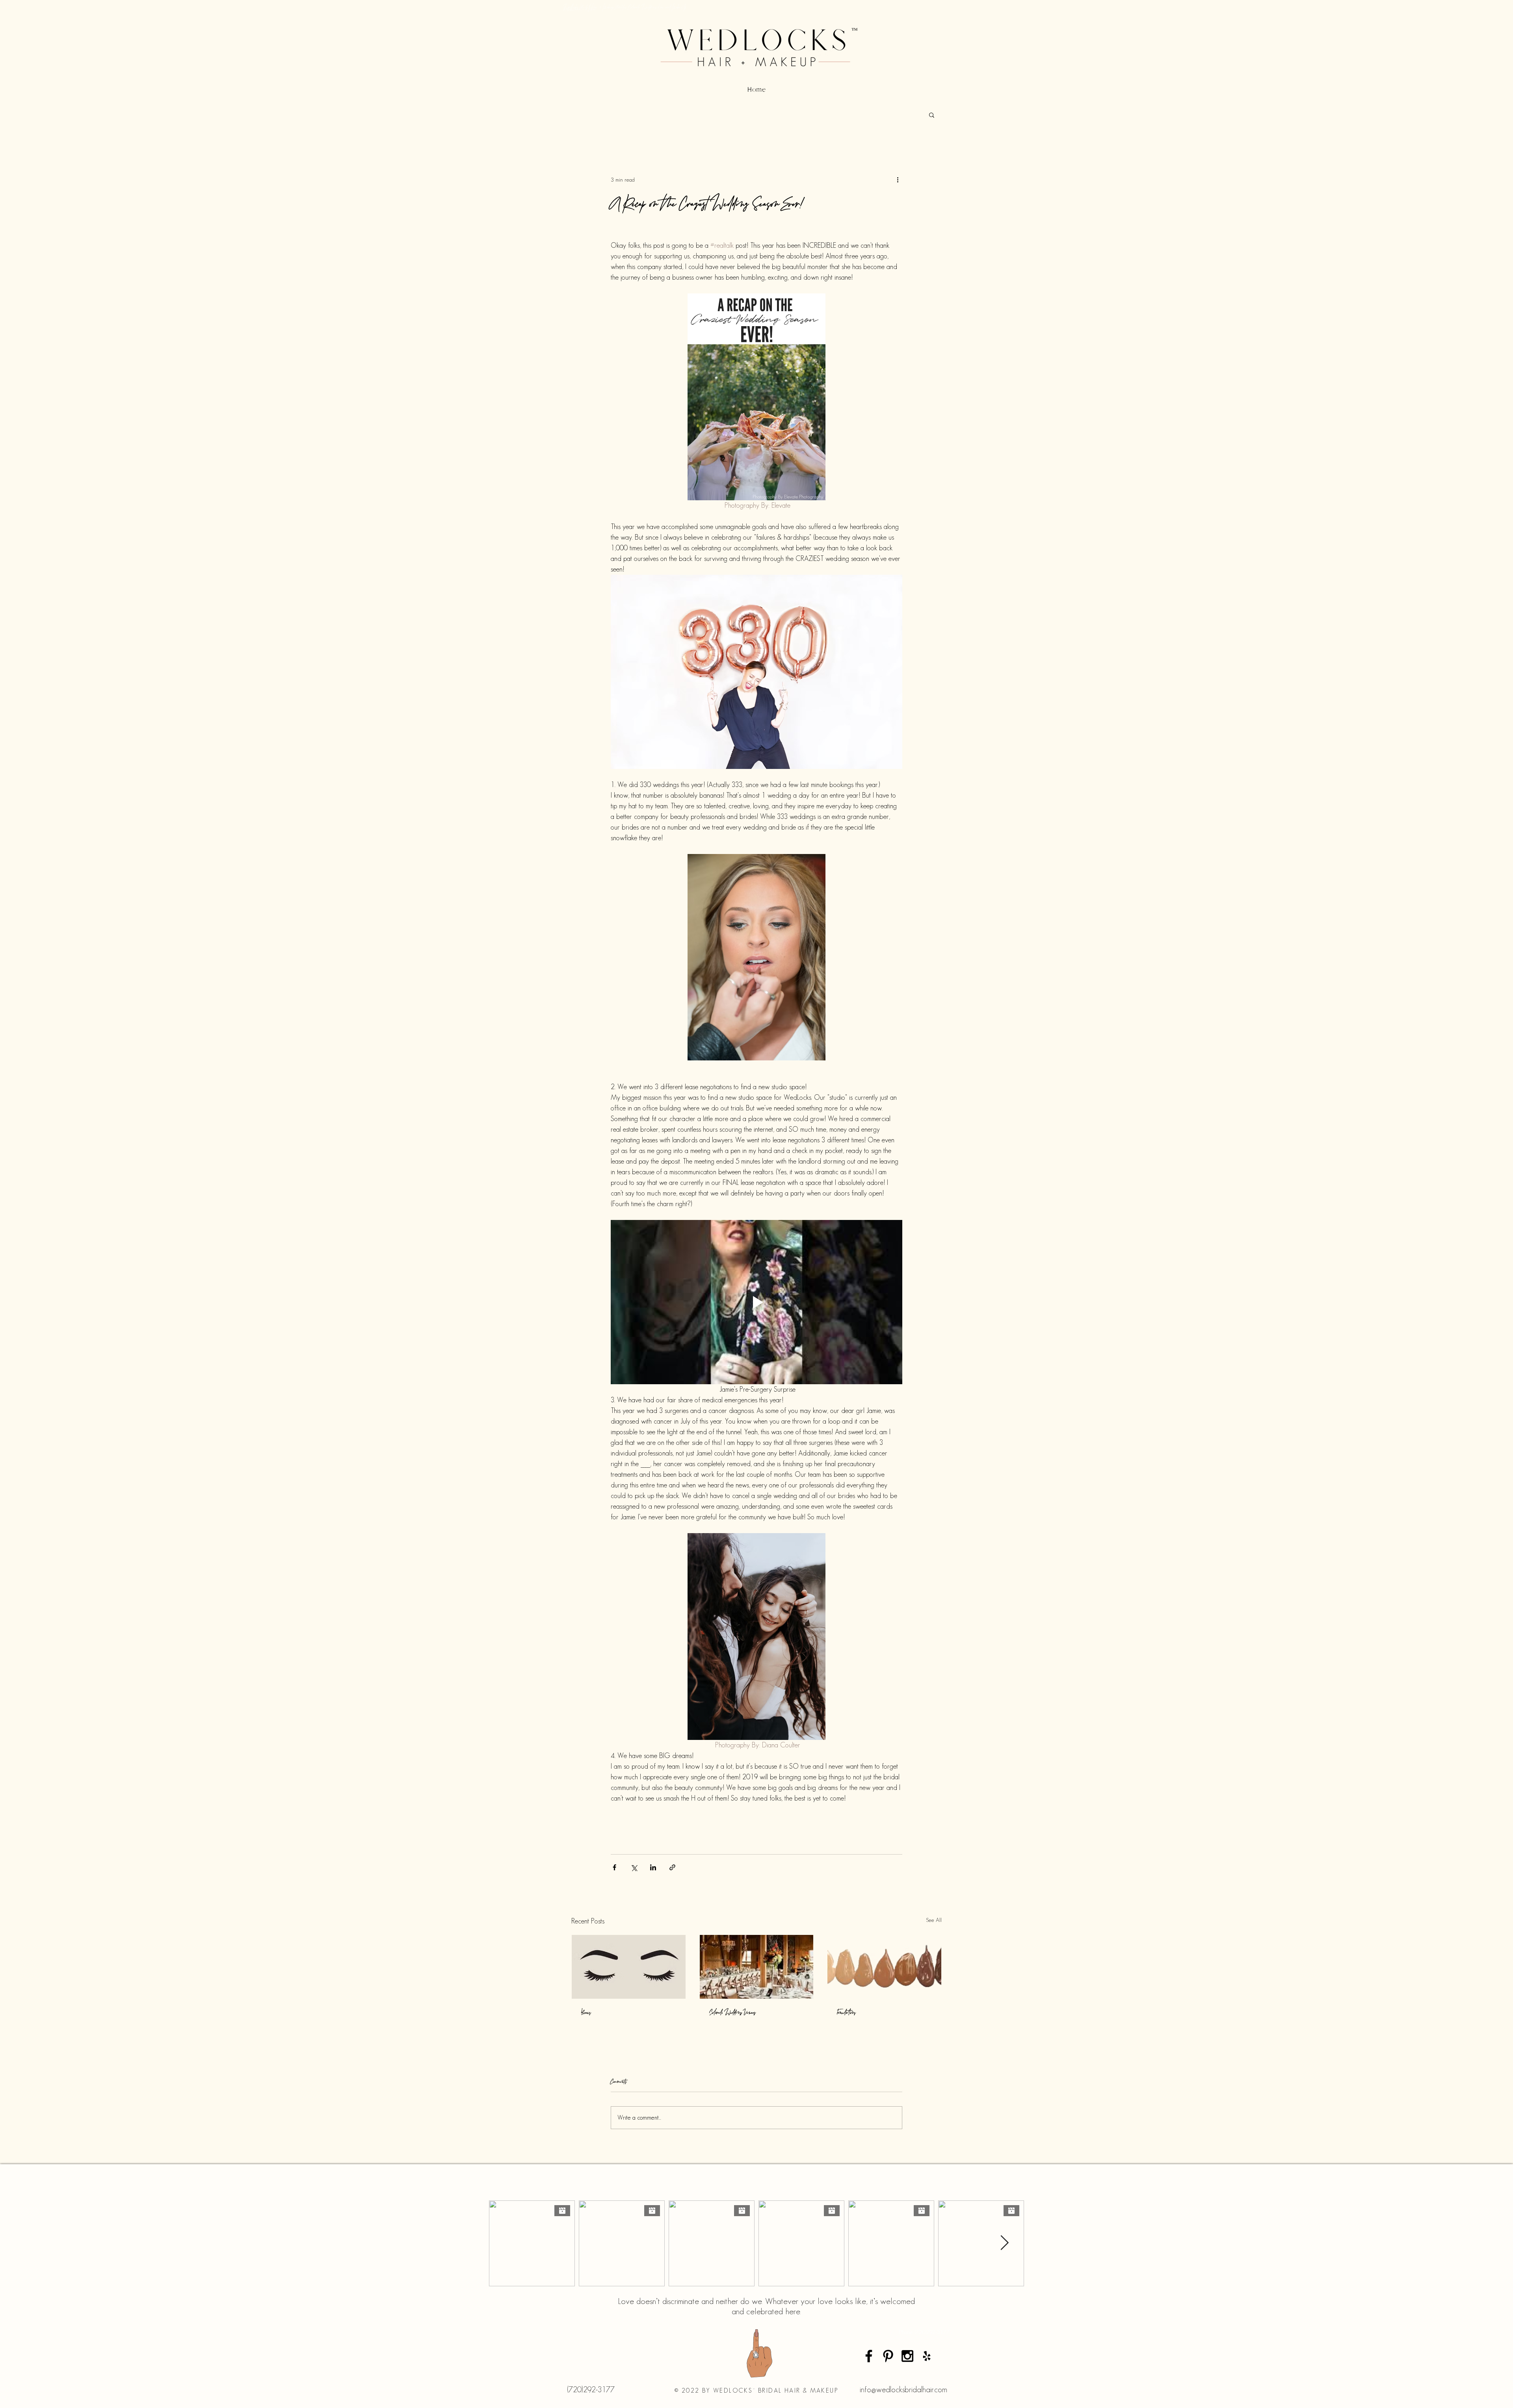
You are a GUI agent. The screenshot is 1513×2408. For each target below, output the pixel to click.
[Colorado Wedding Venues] (757, 1967)
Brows (586, 2012)
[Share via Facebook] (614, 1867)
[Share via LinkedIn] (653, 1867)
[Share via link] (672, 1867)
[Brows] (629, 1967)
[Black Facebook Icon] (869, 2356)
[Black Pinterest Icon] (888, 2356)
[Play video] (756, 1302)
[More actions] (898, 180)
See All (934, 1920)
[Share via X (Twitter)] (634, 1867)
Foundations (846, 2012)
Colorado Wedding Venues (732, 2012)
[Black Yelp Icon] (927, 2356)
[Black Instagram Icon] (907, 2356)
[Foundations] (884, 1967)
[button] (932, 115)
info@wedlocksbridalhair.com (903, 2389)
